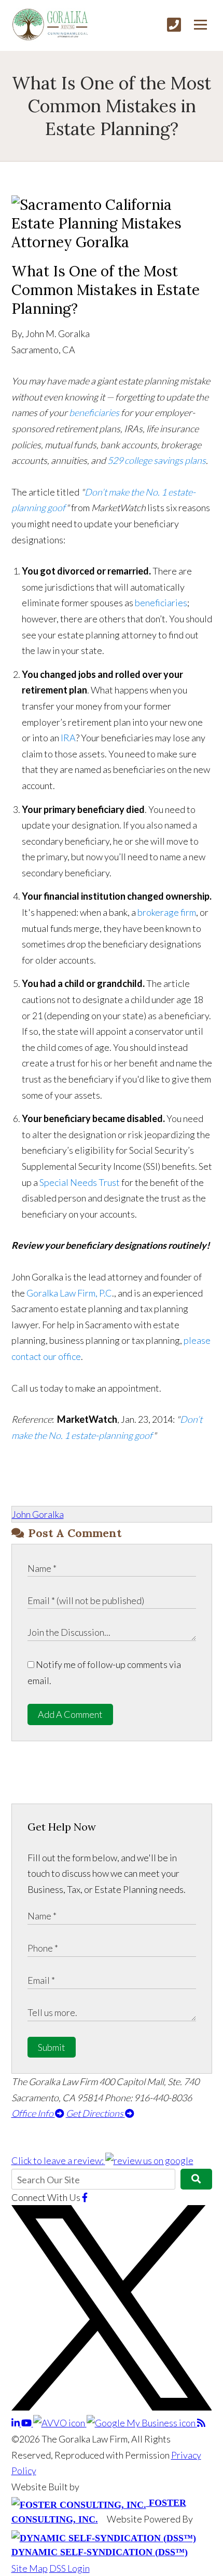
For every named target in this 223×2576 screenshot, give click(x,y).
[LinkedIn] (16, 2423)
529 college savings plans (157, 460)
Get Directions (95, 2113)
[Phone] (174, 25)
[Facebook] (85, 2197)
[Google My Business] (142, 2423)
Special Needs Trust (80, 1182)
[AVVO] (60, 2423)
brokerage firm (167, 912)
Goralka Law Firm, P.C (68, 1293)
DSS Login (69, 2568)
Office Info (33, 2113)
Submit (52, 2047)
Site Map (30, 2568)
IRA (68, 738)
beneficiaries (95, 412)
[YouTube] (27, 2423)
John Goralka (38, 1514)
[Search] (196, 2179)
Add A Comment (70, 1714)
